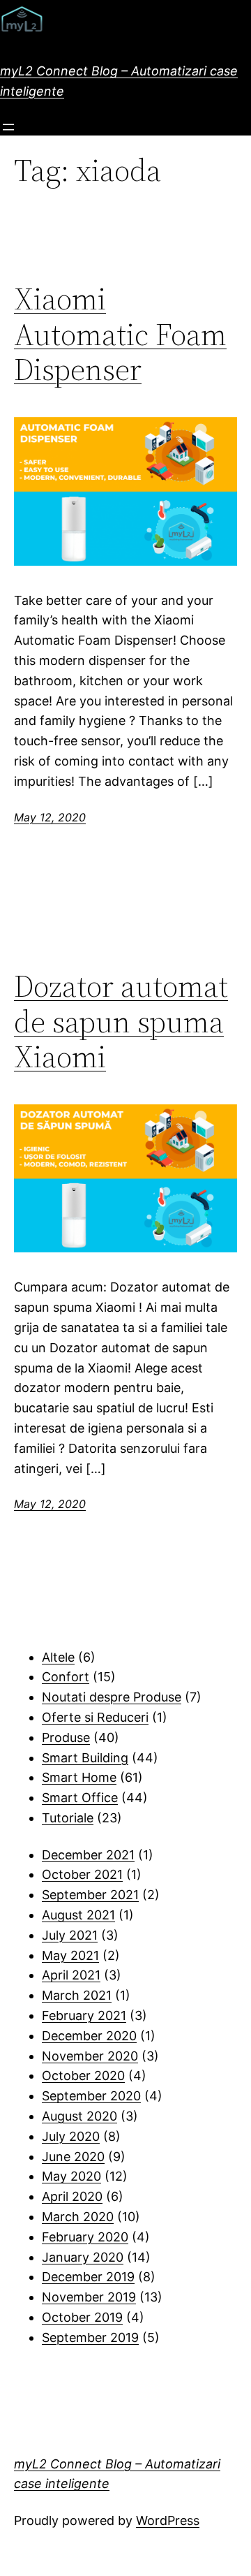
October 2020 (83, 2076)
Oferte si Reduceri (95, 1717)
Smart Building (85, 1758)
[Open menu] (8, 127)
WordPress (168, 2520)
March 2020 (78, 2217)
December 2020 (89, 2036)
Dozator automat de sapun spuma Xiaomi (121, 1022)
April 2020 (72, 2196)
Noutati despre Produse (112, 1697)
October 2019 (82, 2317)
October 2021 (82, 1874)
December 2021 (88, 1855)
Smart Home (79, 1777)
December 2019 (88, 2277)
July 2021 (70, 1935)
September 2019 (90, 2337)
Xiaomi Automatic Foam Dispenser (120, 335)
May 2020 (71, 2176)
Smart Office (80, 1798)
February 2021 (84, 2015)
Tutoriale (68, 1818)
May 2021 (70, 1955)
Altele (58, 1657)
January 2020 (83, 2257)
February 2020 (85, 2237)
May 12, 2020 (50, 817)
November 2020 (90, 2056)
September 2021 (90, 1895)
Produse (66, 1737)
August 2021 (78, 1915)
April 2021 (71, 1975)
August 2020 (79, 2116)
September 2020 (91, 2096)
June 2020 (73, 2157)
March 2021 (77, 1995)
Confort (66, 1677)
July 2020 (71, 2136)
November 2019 (89, 2297)
